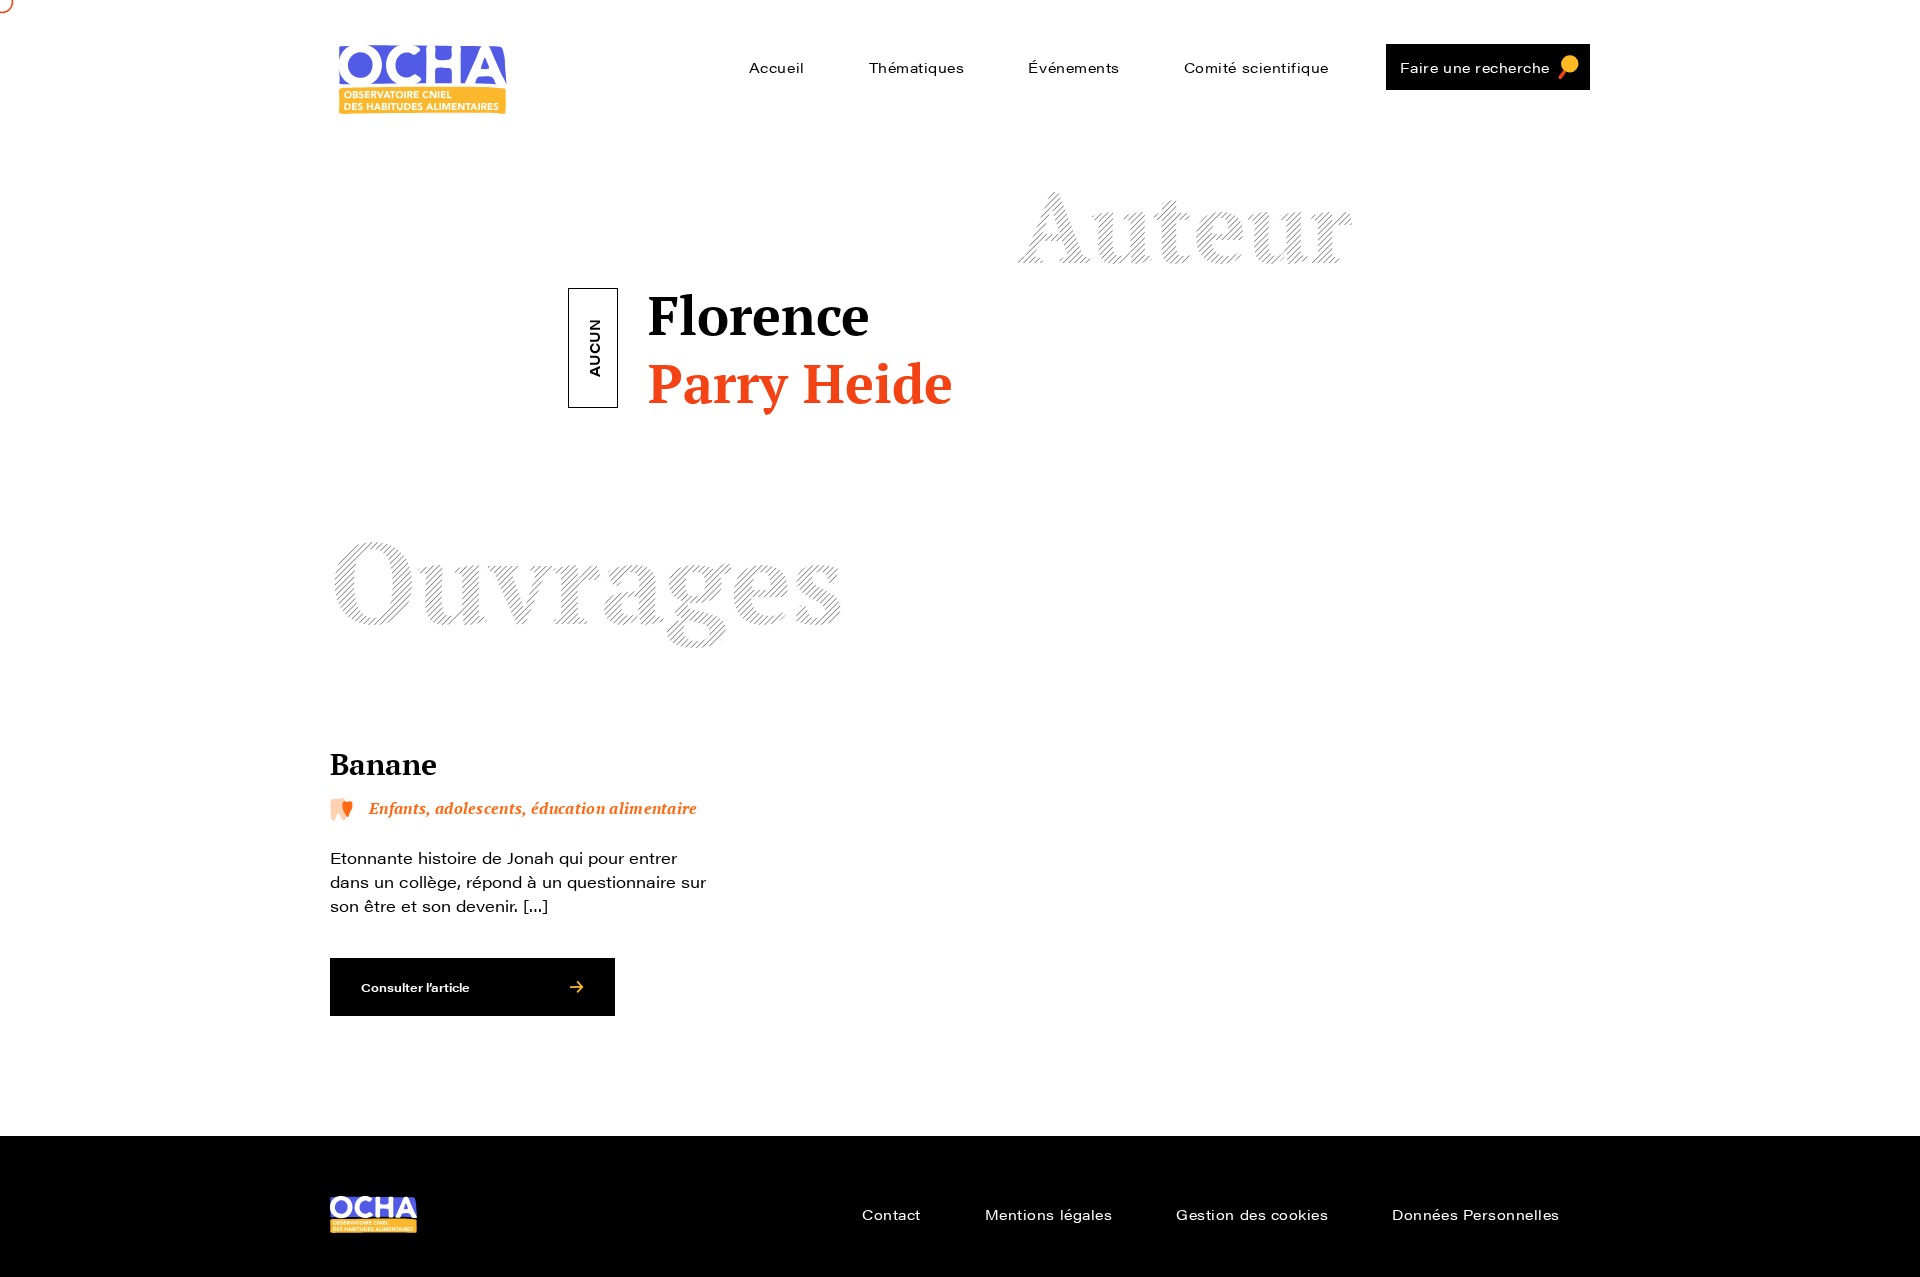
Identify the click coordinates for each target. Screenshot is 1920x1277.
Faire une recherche (1475, 67)
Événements (1073, 67)
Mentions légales (1049, 1214)
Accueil (777, 67)
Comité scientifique (1256, 67)
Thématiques (917, 67)
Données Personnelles (1476, 1214)
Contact (891, 1214)
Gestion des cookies (1252, 1214)
